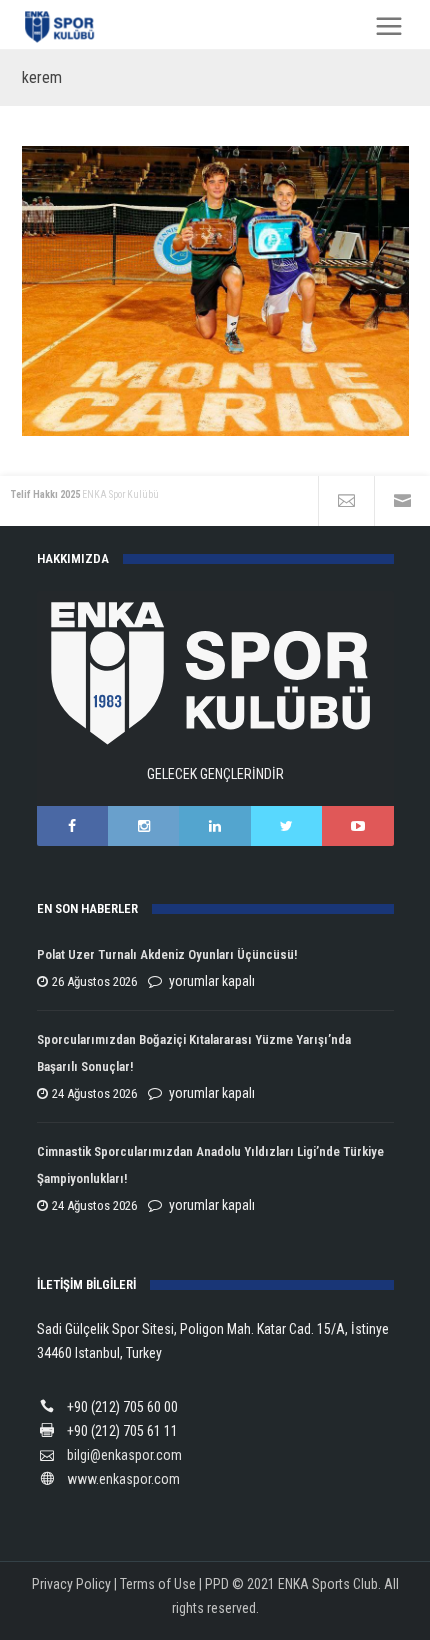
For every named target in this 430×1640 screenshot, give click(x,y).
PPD (217, 1584)
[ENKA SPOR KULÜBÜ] (61, 26)
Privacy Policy (71, 1584)
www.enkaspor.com (123, 1479)
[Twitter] (286, 826)
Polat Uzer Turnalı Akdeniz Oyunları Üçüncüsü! (167, 954)
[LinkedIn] (214, 826)
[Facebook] (72, 826)
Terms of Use (158, 1584)
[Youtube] (357, 826)
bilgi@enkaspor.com (124, 1455)
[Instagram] (143, 826)
